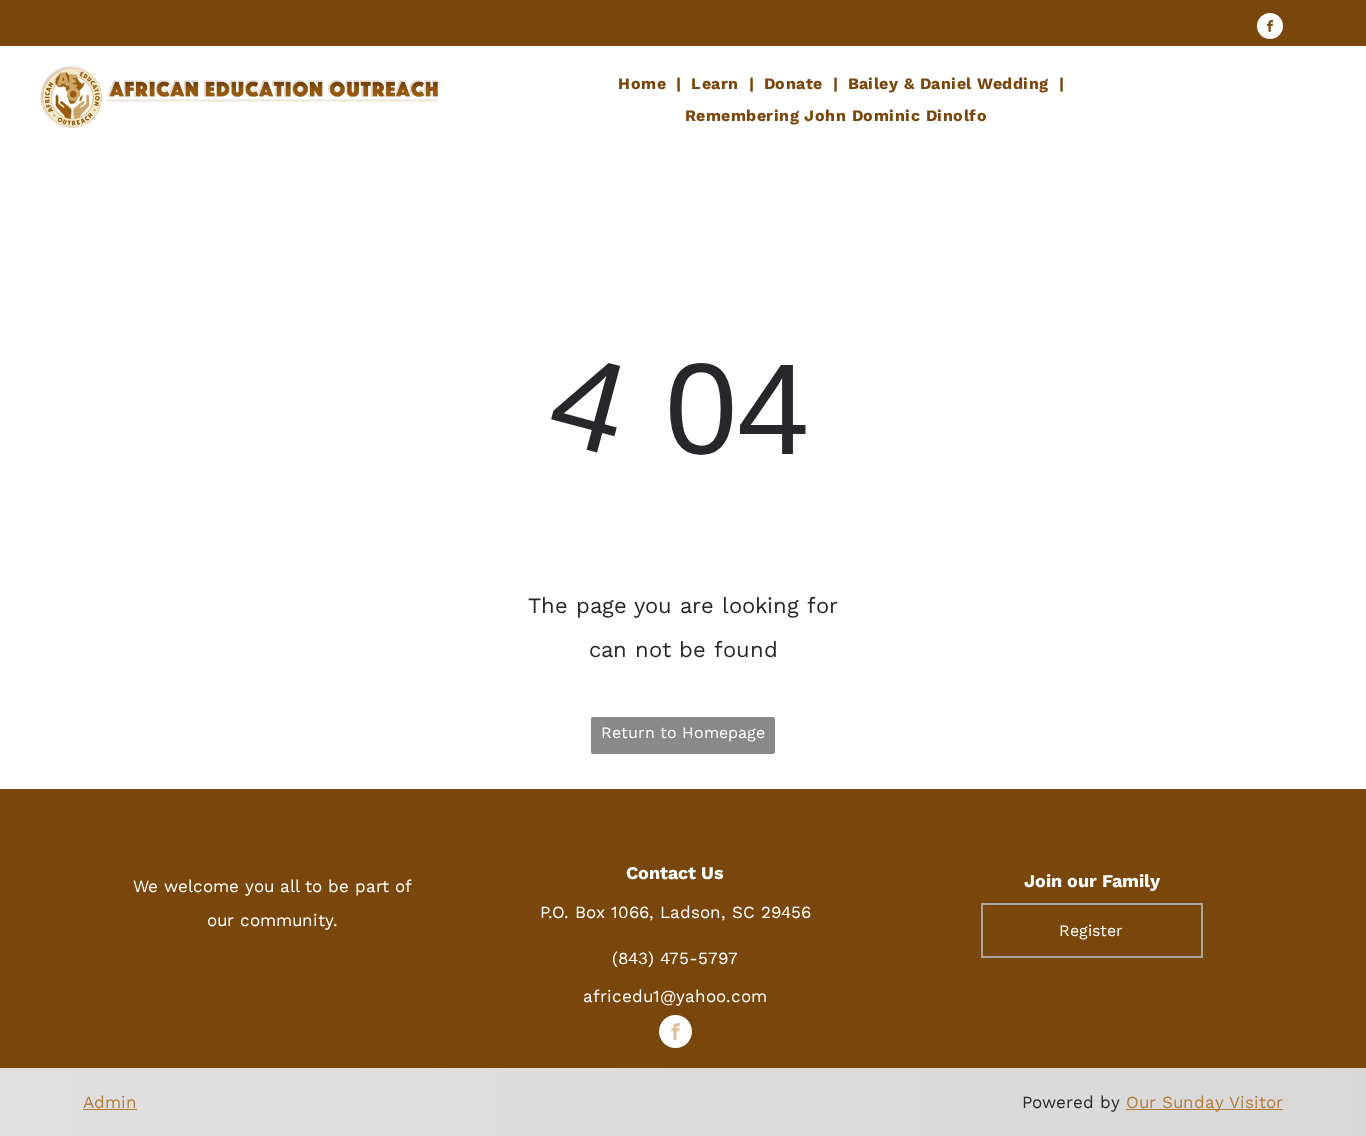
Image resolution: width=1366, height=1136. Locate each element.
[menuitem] (644, 84)
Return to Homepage (683, 732)
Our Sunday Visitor (1204, 1102)
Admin (110, 1102)
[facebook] (1270, 28)
